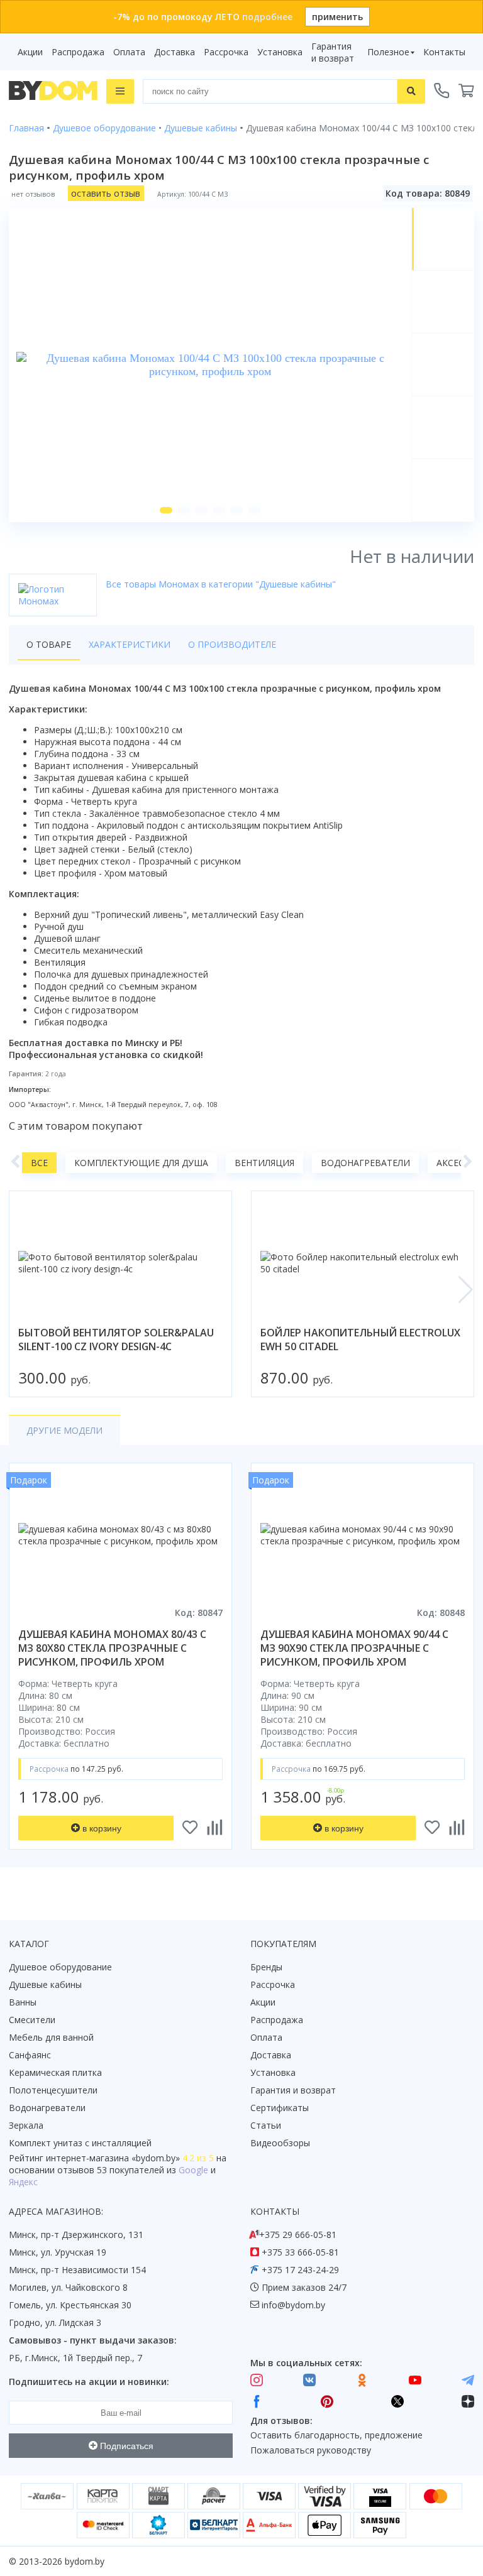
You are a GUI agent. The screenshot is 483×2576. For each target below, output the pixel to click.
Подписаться (125, 2446)
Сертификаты (280, 2108)
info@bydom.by (293, 2305)
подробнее (267, 17)
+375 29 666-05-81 (298, 2235)
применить (337, 17)
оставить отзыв (106, 193)
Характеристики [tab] (130, 644)
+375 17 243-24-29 (300, 2270)
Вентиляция (264, 1163)
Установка (280, 52)
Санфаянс (30, 2055)
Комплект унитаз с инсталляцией (80, 2143)
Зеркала (26, 2125)
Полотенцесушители (53, 2090)
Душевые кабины (45, 1984)
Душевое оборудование (60, 1967)
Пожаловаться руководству (311, 2450)
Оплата (129, 52)
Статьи (266, 2125)
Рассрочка (226, 52)
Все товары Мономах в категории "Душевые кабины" (221, 584)
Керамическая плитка (55, 2072)
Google (193, 2170)
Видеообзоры (280, 2143)
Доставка (175, 52)
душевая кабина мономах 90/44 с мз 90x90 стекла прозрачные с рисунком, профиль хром (354, 1648)
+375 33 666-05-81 (300, 2252)
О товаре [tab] (49, 644)
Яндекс (23, 2182)
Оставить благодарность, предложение (336, 2435)
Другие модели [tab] (64, 1430)
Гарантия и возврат (333, 52)
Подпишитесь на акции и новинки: (89, 2382)
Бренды (266, 1967)
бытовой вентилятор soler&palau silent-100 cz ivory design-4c (116, 1340)
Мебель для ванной (51, 2037)
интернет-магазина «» (113, 2158)
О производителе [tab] (232, 644)
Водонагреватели (365, 1163)
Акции (30, 52)
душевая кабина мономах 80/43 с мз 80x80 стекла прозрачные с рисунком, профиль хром (112, 1648)
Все (39, 1163)
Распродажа (78, 52)
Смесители (32, 2020)
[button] (166, 510)
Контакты (444, 52)
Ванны (23, 2002)
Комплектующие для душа (141, 1163)
